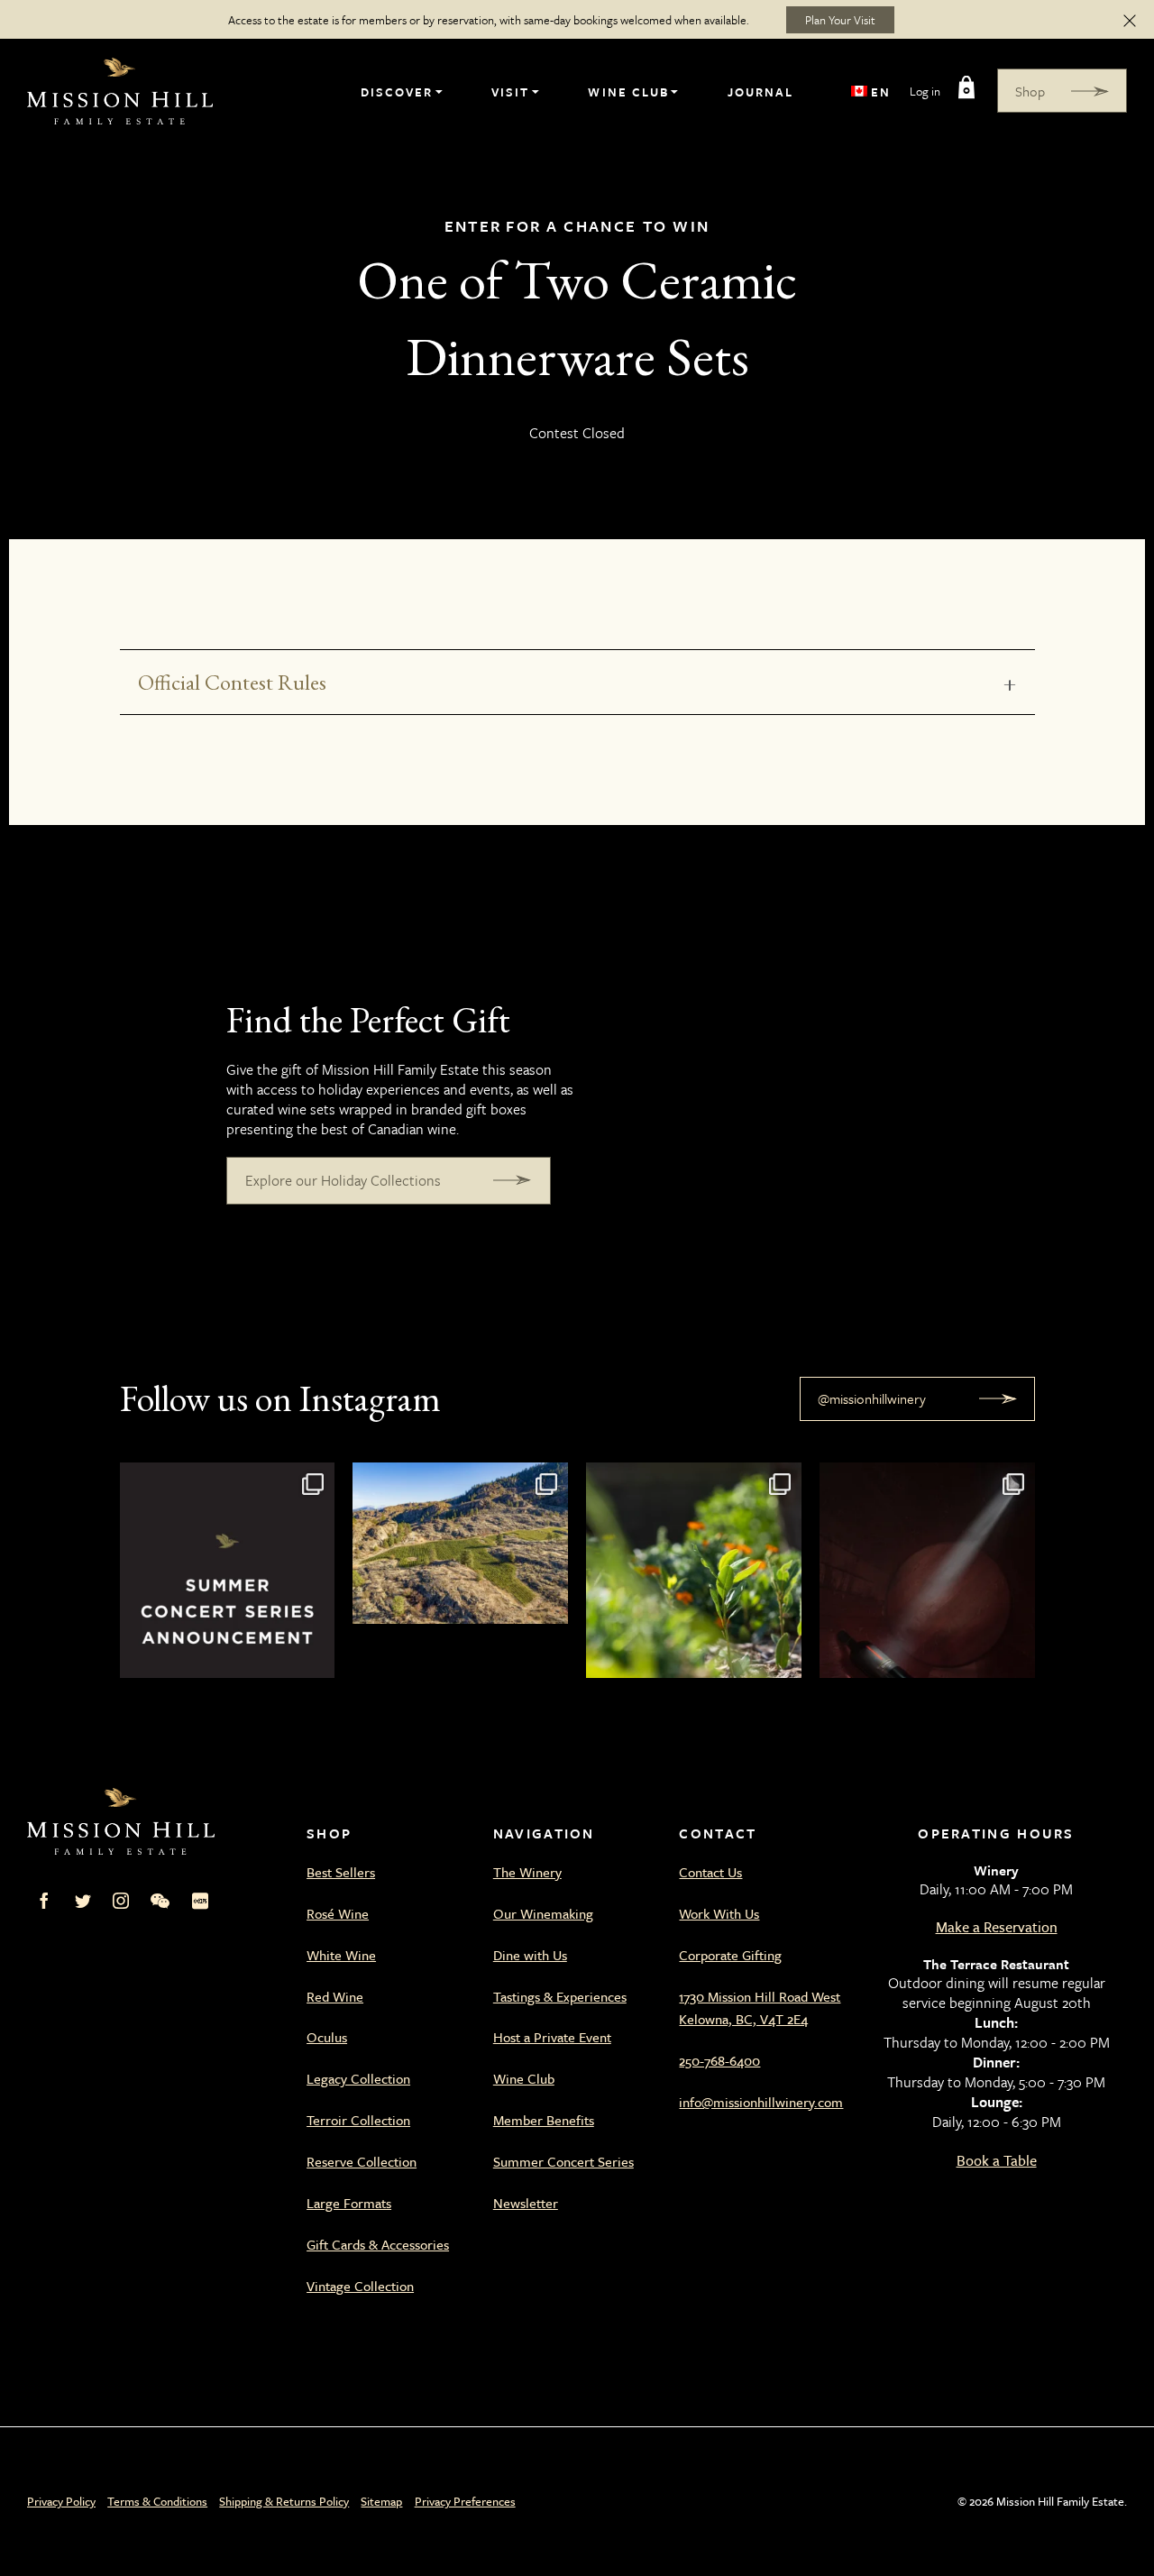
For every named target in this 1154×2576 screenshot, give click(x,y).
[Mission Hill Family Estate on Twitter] (83, 1901)
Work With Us (719, 1913)
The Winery (527, 1872)
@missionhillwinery (872, 1398)
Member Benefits (544, 2120)
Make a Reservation (997, 1927)
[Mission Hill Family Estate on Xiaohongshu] (200, 1901)
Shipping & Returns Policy (284, 2501)
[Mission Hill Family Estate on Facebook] (44, 1901)
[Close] (1130, 20)
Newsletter (526, 2203)
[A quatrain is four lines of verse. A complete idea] (927, 1570)
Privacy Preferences (465, 2501)
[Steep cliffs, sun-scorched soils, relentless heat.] (460, 1570)
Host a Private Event (552, 2037)
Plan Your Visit (840, 20)
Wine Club (628, 92)
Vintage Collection (360, 2286)
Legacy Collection (358, 2078)
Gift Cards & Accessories (378, 2244)
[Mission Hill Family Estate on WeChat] (160, 1901)
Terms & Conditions (157, 2501)
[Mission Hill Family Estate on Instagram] (121, 1901)
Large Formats (349, 2203)
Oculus (327, 2037)
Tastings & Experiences (560, 1996)
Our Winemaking (543, 1913)
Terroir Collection (358, 2120)
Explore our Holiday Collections (343, 1180)
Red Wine (335, 1996)
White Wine (341, 1955)
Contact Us (710, 1872)
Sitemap (381, 2501)
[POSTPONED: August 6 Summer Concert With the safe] (228, 1570)
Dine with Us (530, 1955)
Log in (925, 91)
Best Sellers (341, 1872)
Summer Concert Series (563, 2161)
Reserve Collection (362, 2161)
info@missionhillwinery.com (761, 2102)
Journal (760, 92)
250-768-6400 (719, 2060)
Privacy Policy (61, 2501)
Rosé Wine (338, 1913)
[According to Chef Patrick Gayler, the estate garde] (694, 1570)
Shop (1030, 91)
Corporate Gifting (730, 1955)
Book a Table (997, 2160)
